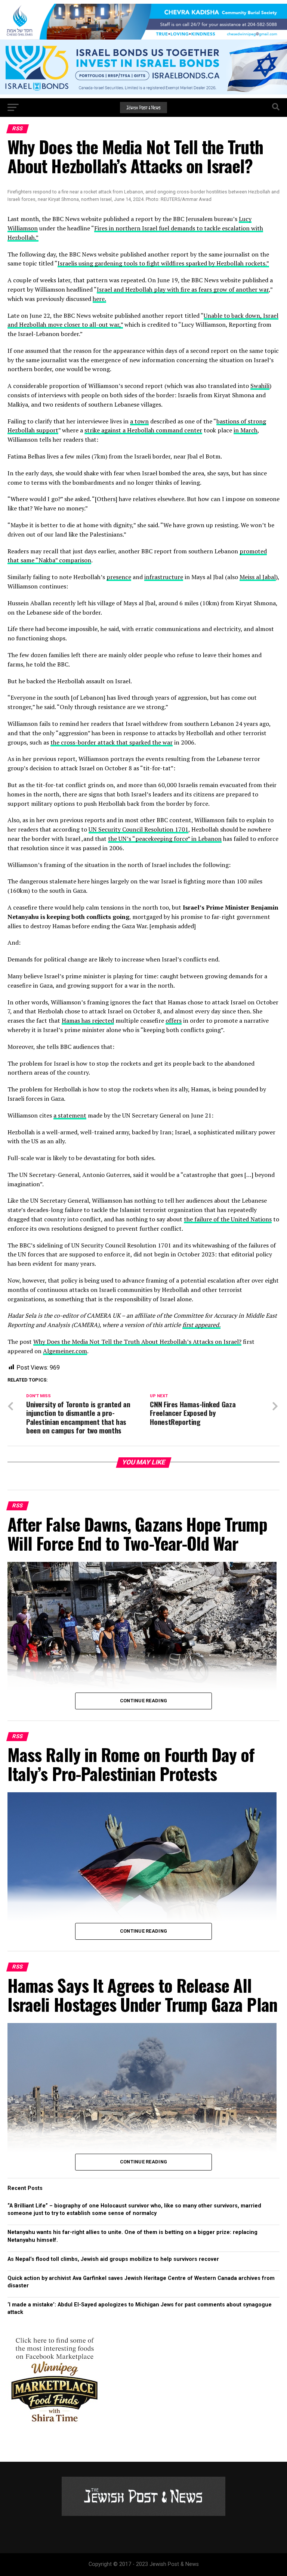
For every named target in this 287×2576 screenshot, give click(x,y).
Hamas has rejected (88, 1020)
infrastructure (164, 577)
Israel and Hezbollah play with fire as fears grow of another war (183, 289)
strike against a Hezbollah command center (143, 430)
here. (99, 299)
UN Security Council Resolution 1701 (138, 829)
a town (139, 421)
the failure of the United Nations (228, 1219)
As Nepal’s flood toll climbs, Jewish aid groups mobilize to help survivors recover (113, 2259)
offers (174, 1020)
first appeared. (201, 1325)
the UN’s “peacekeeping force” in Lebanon (165, 839)
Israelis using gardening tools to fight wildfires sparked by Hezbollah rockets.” (163, 263)
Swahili (260, 386)
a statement (70, 1115)
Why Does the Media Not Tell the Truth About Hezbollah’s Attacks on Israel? (137, 1342)
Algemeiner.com (65, 1351)
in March (246, 430)
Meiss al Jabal (258, 577)
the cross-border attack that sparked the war (112, 742)
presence (119, 577)
